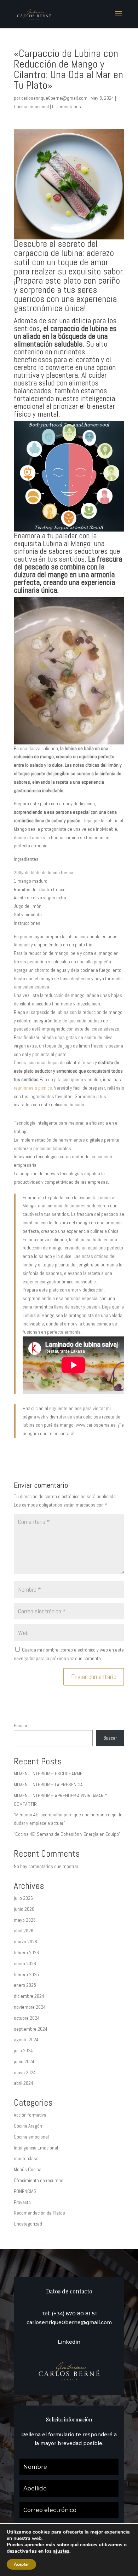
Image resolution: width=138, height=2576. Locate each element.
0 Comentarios (67, 106)
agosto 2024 (26, 2040)
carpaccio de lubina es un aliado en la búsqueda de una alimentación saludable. (65, 336)
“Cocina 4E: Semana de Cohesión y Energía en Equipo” (67, 1834)
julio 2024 (23, 2050)
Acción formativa (30, 2115)
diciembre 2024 (29, 1996)
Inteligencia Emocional (36, 2148)
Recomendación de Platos (39, 2213)
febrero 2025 (26, 1974)
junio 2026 (24, 1909)
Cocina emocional (31, 106)
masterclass (26, 2158)
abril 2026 (24, 1931)
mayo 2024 (25, 2072)
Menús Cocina (28, 2169)
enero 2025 (25, 1985)
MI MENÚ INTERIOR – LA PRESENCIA (48, 1785)
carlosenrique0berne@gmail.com (54, 98)
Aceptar (21, 2564)
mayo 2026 (25, 1920)
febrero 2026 (26, 1953)
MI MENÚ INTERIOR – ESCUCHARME (48, 1774)
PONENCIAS (25, 2191)
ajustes (61, 2551)
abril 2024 (24, 2083)
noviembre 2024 (30, 2007)
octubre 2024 (27, 2018)
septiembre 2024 (31, 2029)
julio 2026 (23, 1898)
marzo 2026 (25, 1942)
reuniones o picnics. (34, 1088)
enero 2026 (25, 1963)
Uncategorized (28, 2224)
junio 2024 (24, 2061)
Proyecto (22, 2202)
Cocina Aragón (28, 2126)
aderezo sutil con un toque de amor (64, 258)
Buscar (21, 1725)
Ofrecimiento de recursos (39, 2180)
